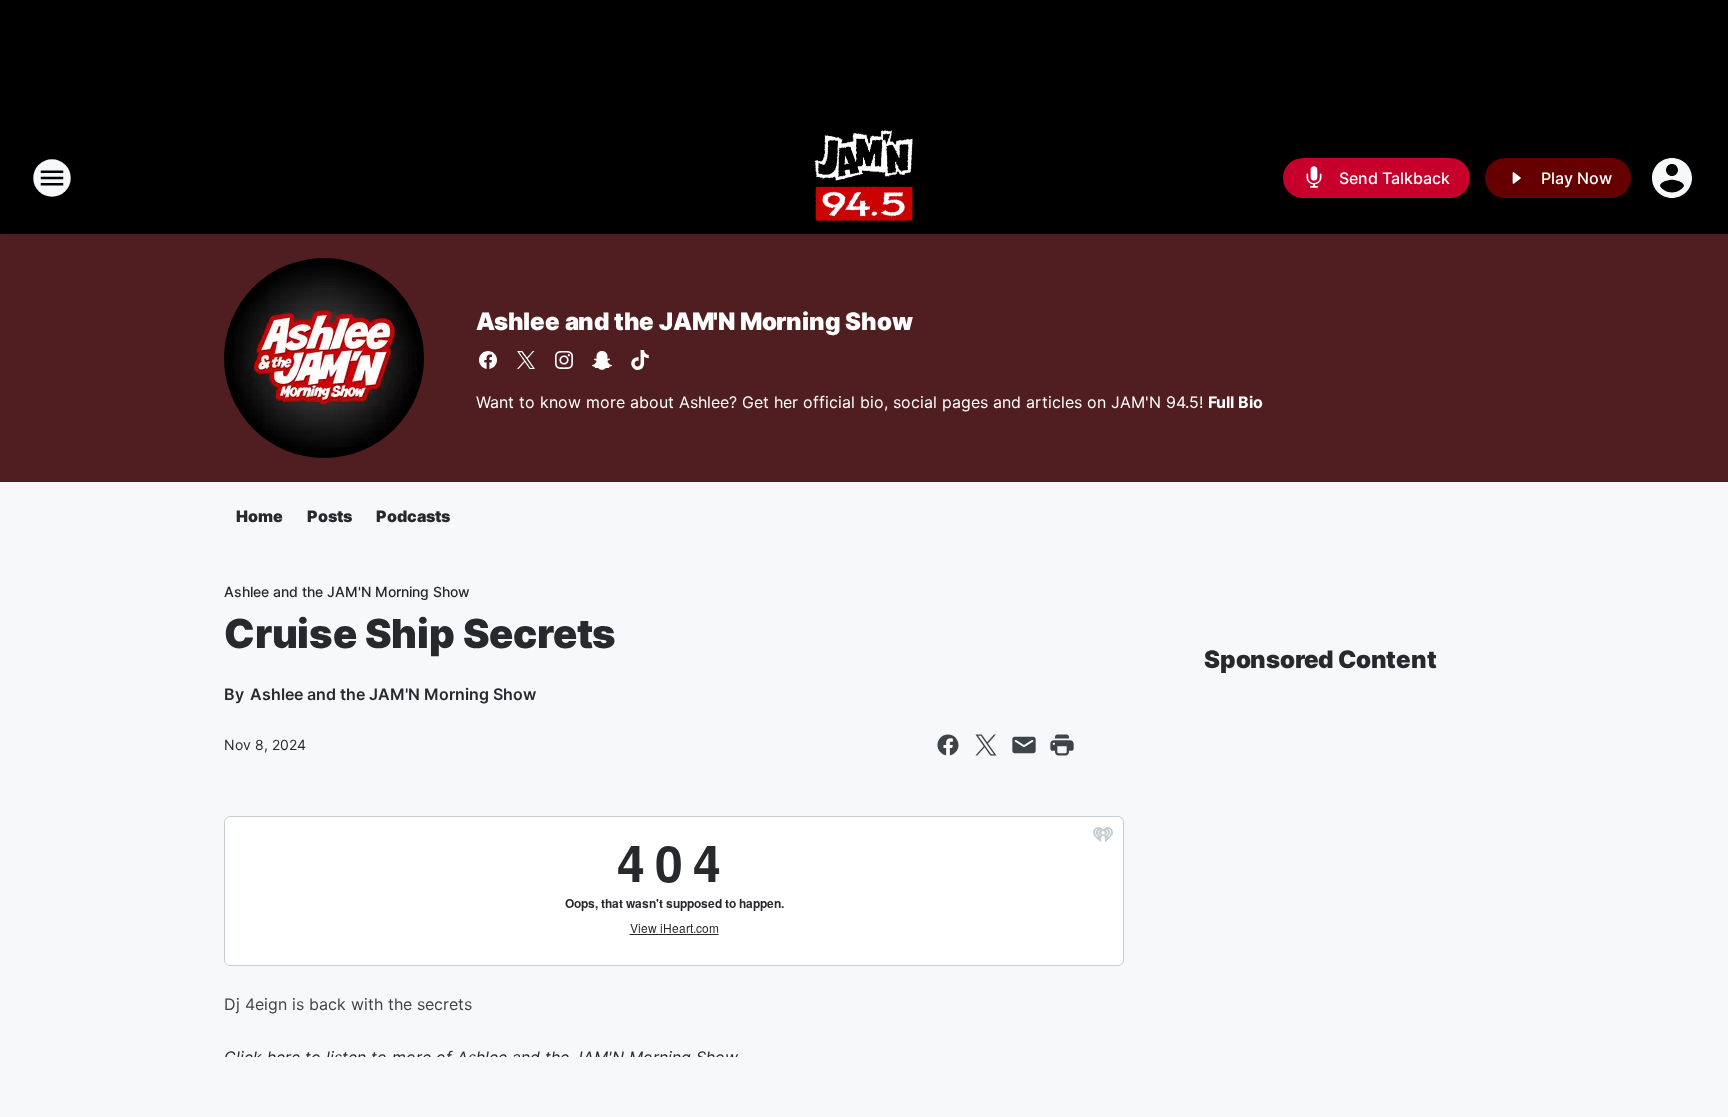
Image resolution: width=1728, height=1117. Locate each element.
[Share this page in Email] (1024, 745)
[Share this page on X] (986, 745)
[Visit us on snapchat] (602, 360)
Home (259, 516)
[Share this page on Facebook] (948, 745)
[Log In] (1674, 178)
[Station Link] (864, 178)
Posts (329, 516)
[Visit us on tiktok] (640, 360)
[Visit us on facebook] (488, 360)
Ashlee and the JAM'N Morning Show (694, 321)
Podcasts (413, 516)
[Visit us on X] (526, 360)
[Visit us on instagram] (564, 360)
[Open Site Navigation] (52, 178)
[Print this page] (1062, 745)
